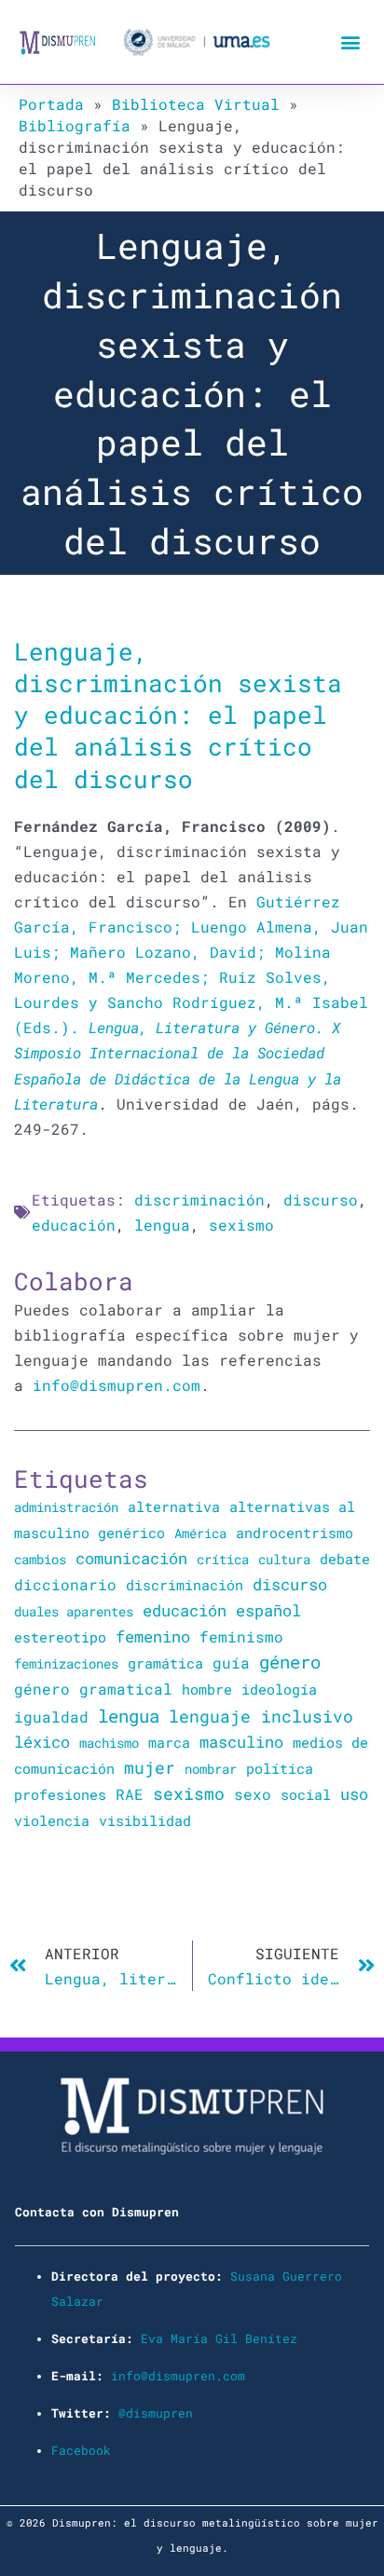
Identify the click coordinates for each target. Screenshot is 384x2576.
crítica (223, 1559)
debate (345, 1559)
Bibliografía (75, 125)
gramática (165, 1663)
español (268, 1610)
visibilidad (145, 1820)
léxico (42, 1742)
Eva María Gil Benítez (219, 2338)
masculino (241, 1742)
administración (66, 1507)
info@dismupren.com (117, 1385)
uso (354, 1794)
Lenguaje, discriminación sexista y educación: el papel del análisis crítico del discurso (178, 715)
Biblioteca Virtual (196, 104)
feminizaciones (66, 1663)
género (290, 1662)
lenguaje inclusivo (261, 1717)
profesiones (60, 1795)
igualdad (51, 1717)
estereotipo (60, 1637)
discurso (321, 1199)
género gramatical (93, 1689)
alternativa (174, 1506)
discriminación (199, 1199)
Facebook (81, 2450)
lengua (162, 1225)
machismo (109, 1743)
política (280, 1768)
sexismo (241, 1225)
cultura (284, 1559)
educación (74, 1225)
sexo (253, 1794)
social (306, 1795)
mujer (150, 1767)
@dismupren (156, 2413)
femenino (153, 1636)
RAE (130, 1794)
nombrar (211, 1769)
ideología (279, 1689)
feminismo (241, 1636)
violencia (52, 1820)
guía (231, 1663)
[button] (350, 42)
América (200, 1533)
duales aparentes (74, 1611)
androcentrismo (295, 1533)
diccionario (65, 1585)
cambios (40, 1559)
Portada (51, 104)
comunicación (131, 1558)
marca (169, 1742)
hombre (207, 1689)
